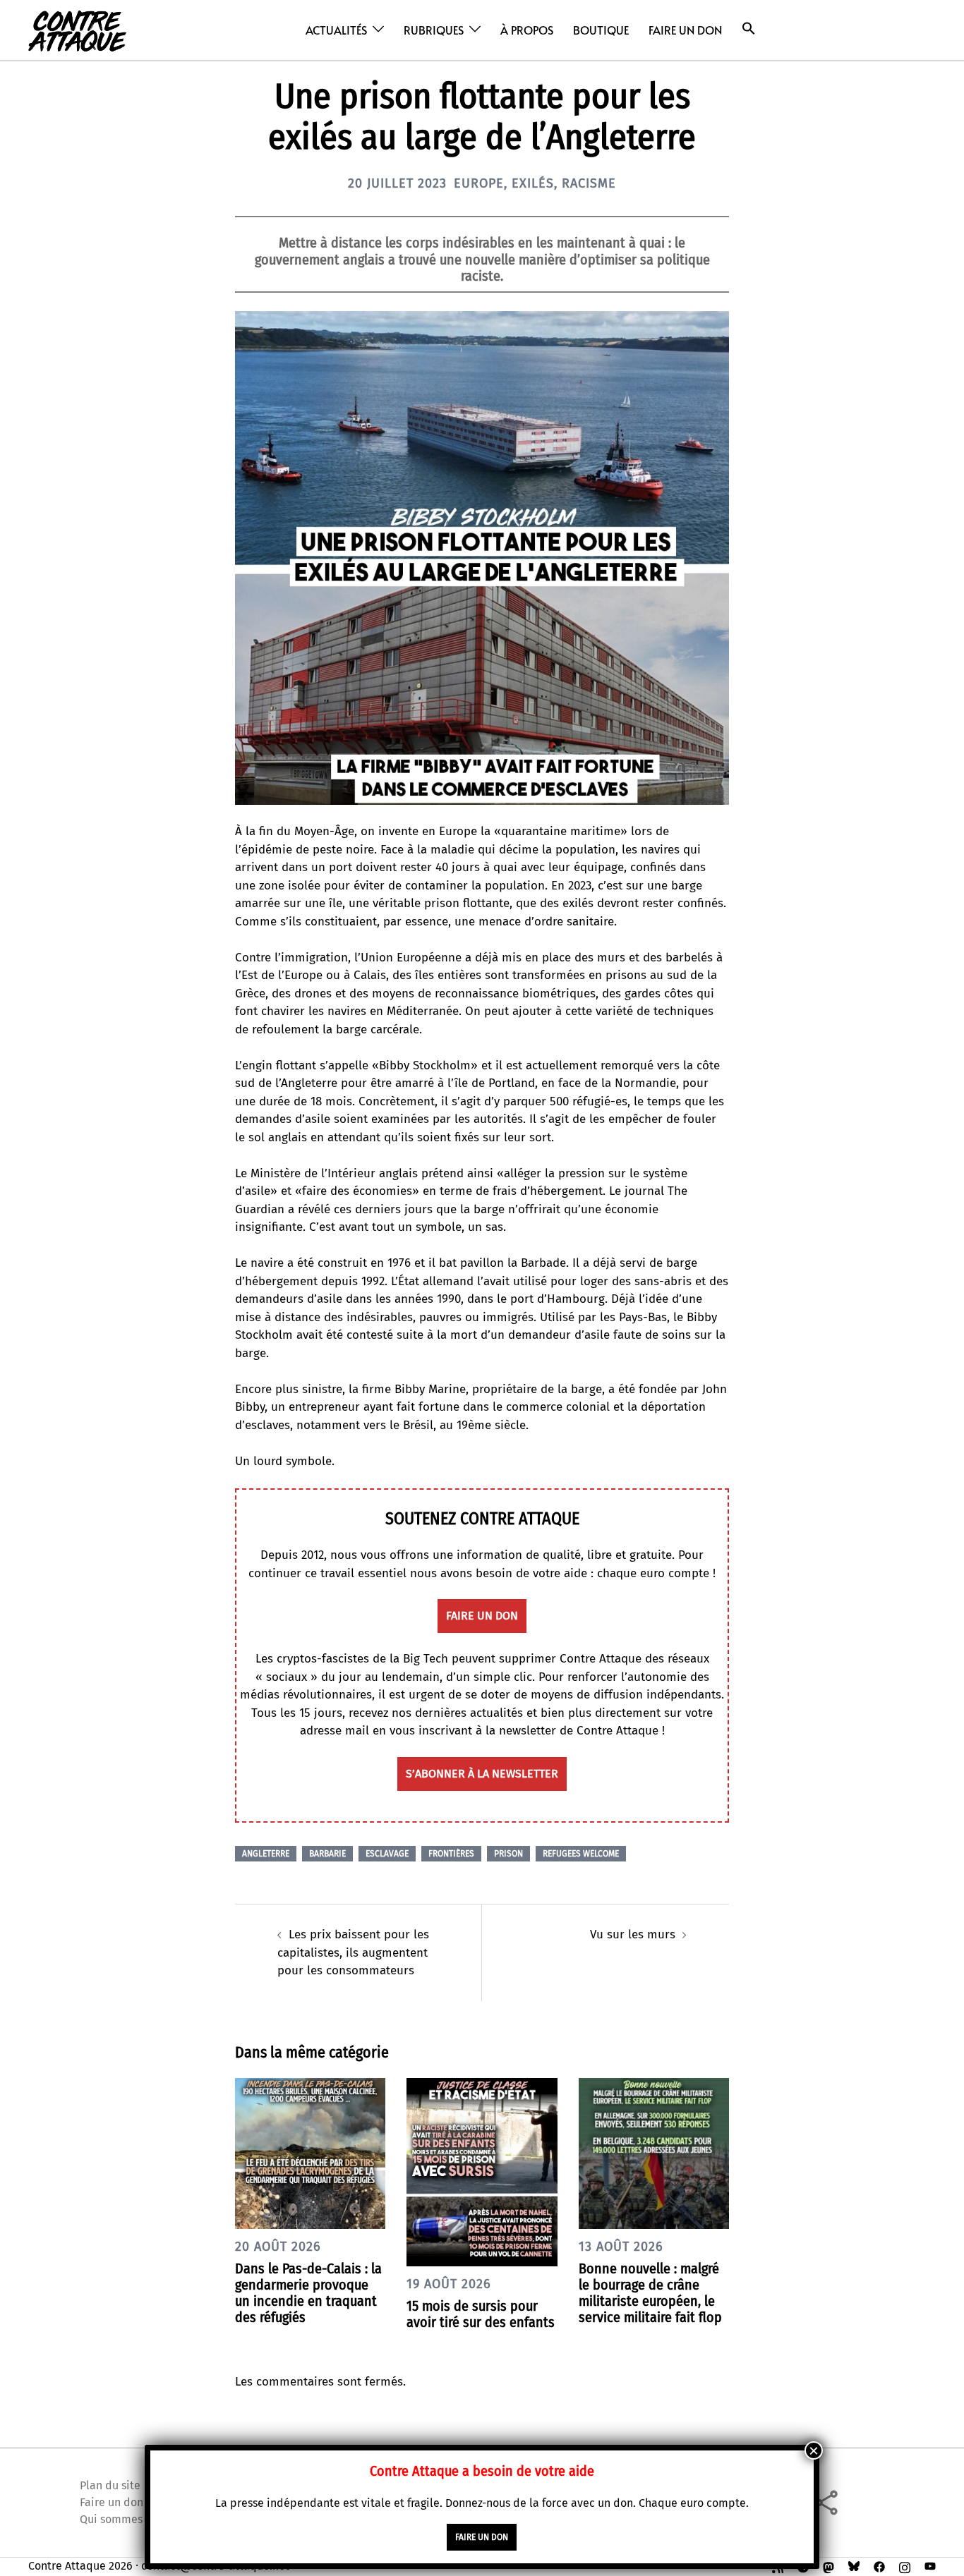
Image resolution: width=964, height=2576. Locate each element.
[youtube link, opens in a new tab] (930, 2566)
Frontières (451, 1854)
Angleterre (266, 1854)
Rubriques (434, 30)
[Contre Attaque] (77, 29)
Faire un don (685, 30)
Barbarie (327, 1854)
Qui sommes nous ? (128, 2519)
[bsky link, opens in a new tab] (854, 2566)
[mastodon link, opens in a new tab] (829, 2566)
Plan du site (110, 2485)
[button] (749, 29)
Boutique (601, 30)
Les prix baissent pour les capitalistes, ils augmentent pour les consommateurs (353, 1952)
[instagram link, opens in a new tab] (905, 2566)
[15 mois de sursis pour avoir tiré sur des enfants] (482, 2171)
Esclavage (387, 1854)
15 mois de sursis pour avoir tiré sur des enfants (481, 2314)
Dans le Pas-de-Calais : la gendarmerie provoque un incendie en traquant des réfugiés (308, 2293)
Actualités (336, 30)
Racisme (589, 183)
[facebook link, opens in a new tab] (879, 2566)
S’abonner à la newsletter (482, 1774)
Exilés (533, 183)
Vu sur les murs (633, 1934)
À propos (527, 30)
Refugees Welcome (581, 1854)
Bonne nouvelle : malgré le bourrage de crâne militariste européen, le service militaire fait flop (650, 2293)
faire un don (482, 1616)
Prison (508, 1854)
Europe (479, 183)
